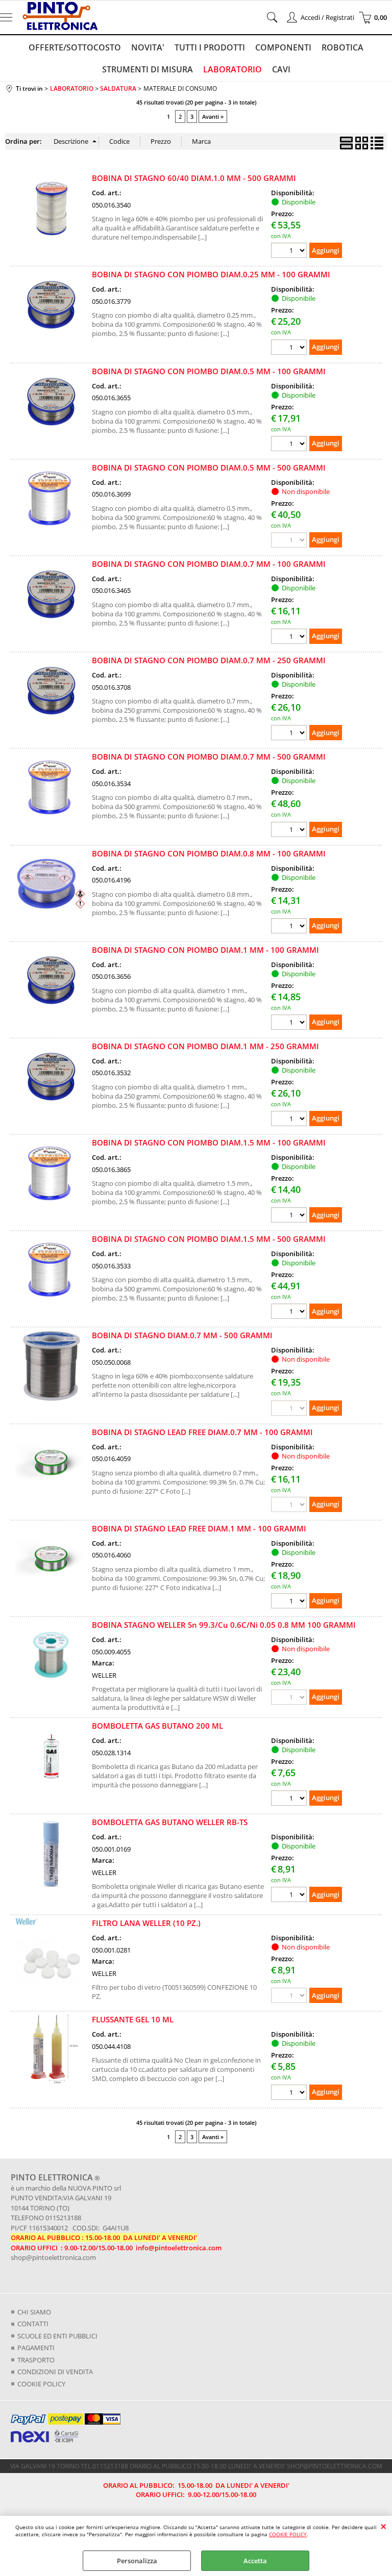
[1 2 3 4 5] (290, 1799)
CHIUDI (384, 2526)
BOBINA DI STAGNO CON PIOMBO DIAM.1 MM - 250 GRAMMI (205, 1046)
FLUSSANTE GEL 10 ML (133, 2019)
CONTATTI (33, 2324)
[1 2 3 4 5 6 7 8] (290, 927)
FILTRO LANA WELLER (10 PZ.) (146, 1923)
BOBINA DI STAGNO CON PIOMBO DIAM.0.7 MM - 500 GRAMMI (209, 757)
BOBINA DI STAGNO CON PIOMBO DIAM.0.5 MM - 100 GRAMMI (209, 371)
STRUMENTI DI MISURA (148, 69)
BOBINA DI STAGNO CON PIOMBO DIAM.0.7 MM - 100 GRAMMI (209, 564)
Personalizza (137, 2561)
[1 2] (290, 734)
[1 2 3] (290, 831)
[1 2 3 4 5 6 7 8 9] (290, 638)
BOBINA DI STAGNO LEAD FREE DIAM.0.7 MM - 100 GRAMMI (202, 1432)
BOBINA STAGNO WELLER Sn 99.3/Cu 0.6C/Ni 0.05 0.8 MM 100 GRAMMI (224, 1625)
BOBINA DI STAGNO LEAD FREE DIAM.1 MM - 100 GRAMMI (199, 1528)
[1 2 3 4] (290, 252)
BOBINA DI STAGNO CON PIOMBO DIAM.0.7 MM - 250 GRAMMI (209, 660)
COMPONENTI (283, 47)
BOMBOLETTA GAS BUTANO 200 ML (157, 1726)
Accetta (255, 2561)
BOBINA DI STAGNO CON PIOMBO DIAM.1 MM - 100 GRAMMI (205, 950)
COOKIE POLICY (288, 2534)
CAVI (281, 69)
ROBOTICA (342, 47)
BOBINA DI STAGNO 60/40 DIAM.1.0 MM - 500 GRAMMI (194, 178)
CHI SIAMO (34, 2312)
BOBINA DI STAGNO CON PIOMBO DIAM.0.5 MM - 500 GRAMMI (209, 467)
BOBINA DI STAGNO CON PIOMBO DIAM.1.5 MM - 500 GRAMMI (209, 1239)
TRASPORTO (36, 2360)
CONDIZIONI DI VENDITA (55, 2372)
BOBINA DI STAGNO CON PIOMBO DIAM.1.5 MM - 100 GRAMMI (209, 1142)
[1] (290, 348)
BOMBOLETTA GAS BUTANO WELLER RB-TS (170, 1822)
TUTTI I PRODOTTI (210, 47)
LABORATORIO (232, 69)
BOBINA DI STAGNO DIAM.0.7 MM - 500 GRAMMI (182, 1335)
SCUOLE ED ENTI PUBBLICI (57, 2336)
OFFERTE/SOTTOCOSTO (75, 47)
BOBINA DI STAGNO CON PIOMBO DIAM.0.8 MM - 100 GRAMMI (209, 853)
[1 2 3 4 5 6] (290, 2093)
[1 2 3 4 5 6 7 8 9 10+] (290, 1023)
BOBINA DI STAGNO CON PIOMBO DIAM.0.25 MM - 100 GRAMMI (211, 274)
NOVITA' (148, 47)
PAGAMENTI (36, 2348)
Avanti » (213, 116)
